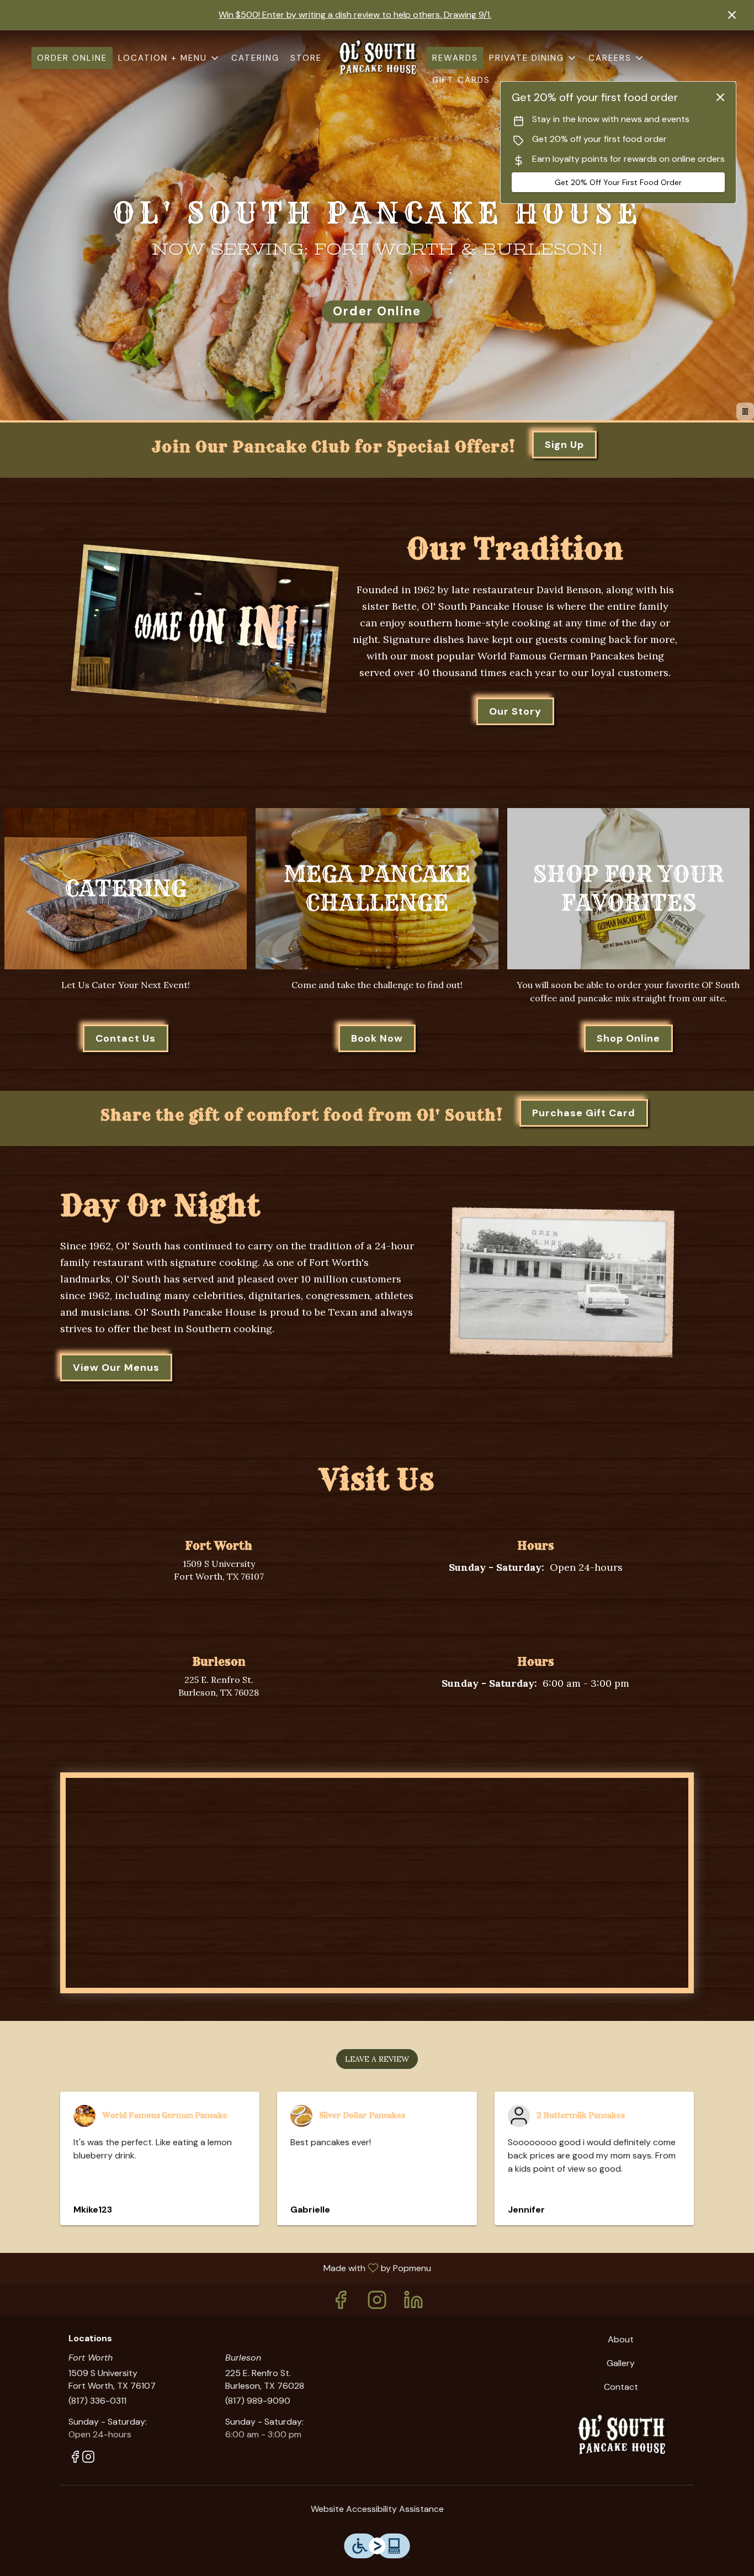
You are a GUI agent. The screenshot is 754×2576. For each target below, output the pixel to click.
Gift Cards (461, 80)
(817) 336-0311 (97, 2401)
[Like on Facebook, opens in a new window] (211, 1618)
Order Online (72, 58)
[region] (383, 1888)
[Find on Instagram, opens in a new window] (226, 1618)
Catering (255, 58)
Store (306, 58)
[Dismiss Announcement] (732, 15)
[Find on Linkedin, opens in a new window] (413, 2303)
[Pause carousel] (745, 411)
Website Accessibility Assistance (377, 2509)
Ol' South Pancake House (621, 2435)
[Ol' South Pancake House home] (377, 58)
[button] (169, 58)
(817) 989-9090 (258, 2401)
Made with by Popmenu (220, 2268)
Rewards (455, 58)
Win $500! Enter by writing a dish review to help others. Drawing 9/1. (355, 15)
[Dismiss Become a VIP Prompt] (720, 97)
